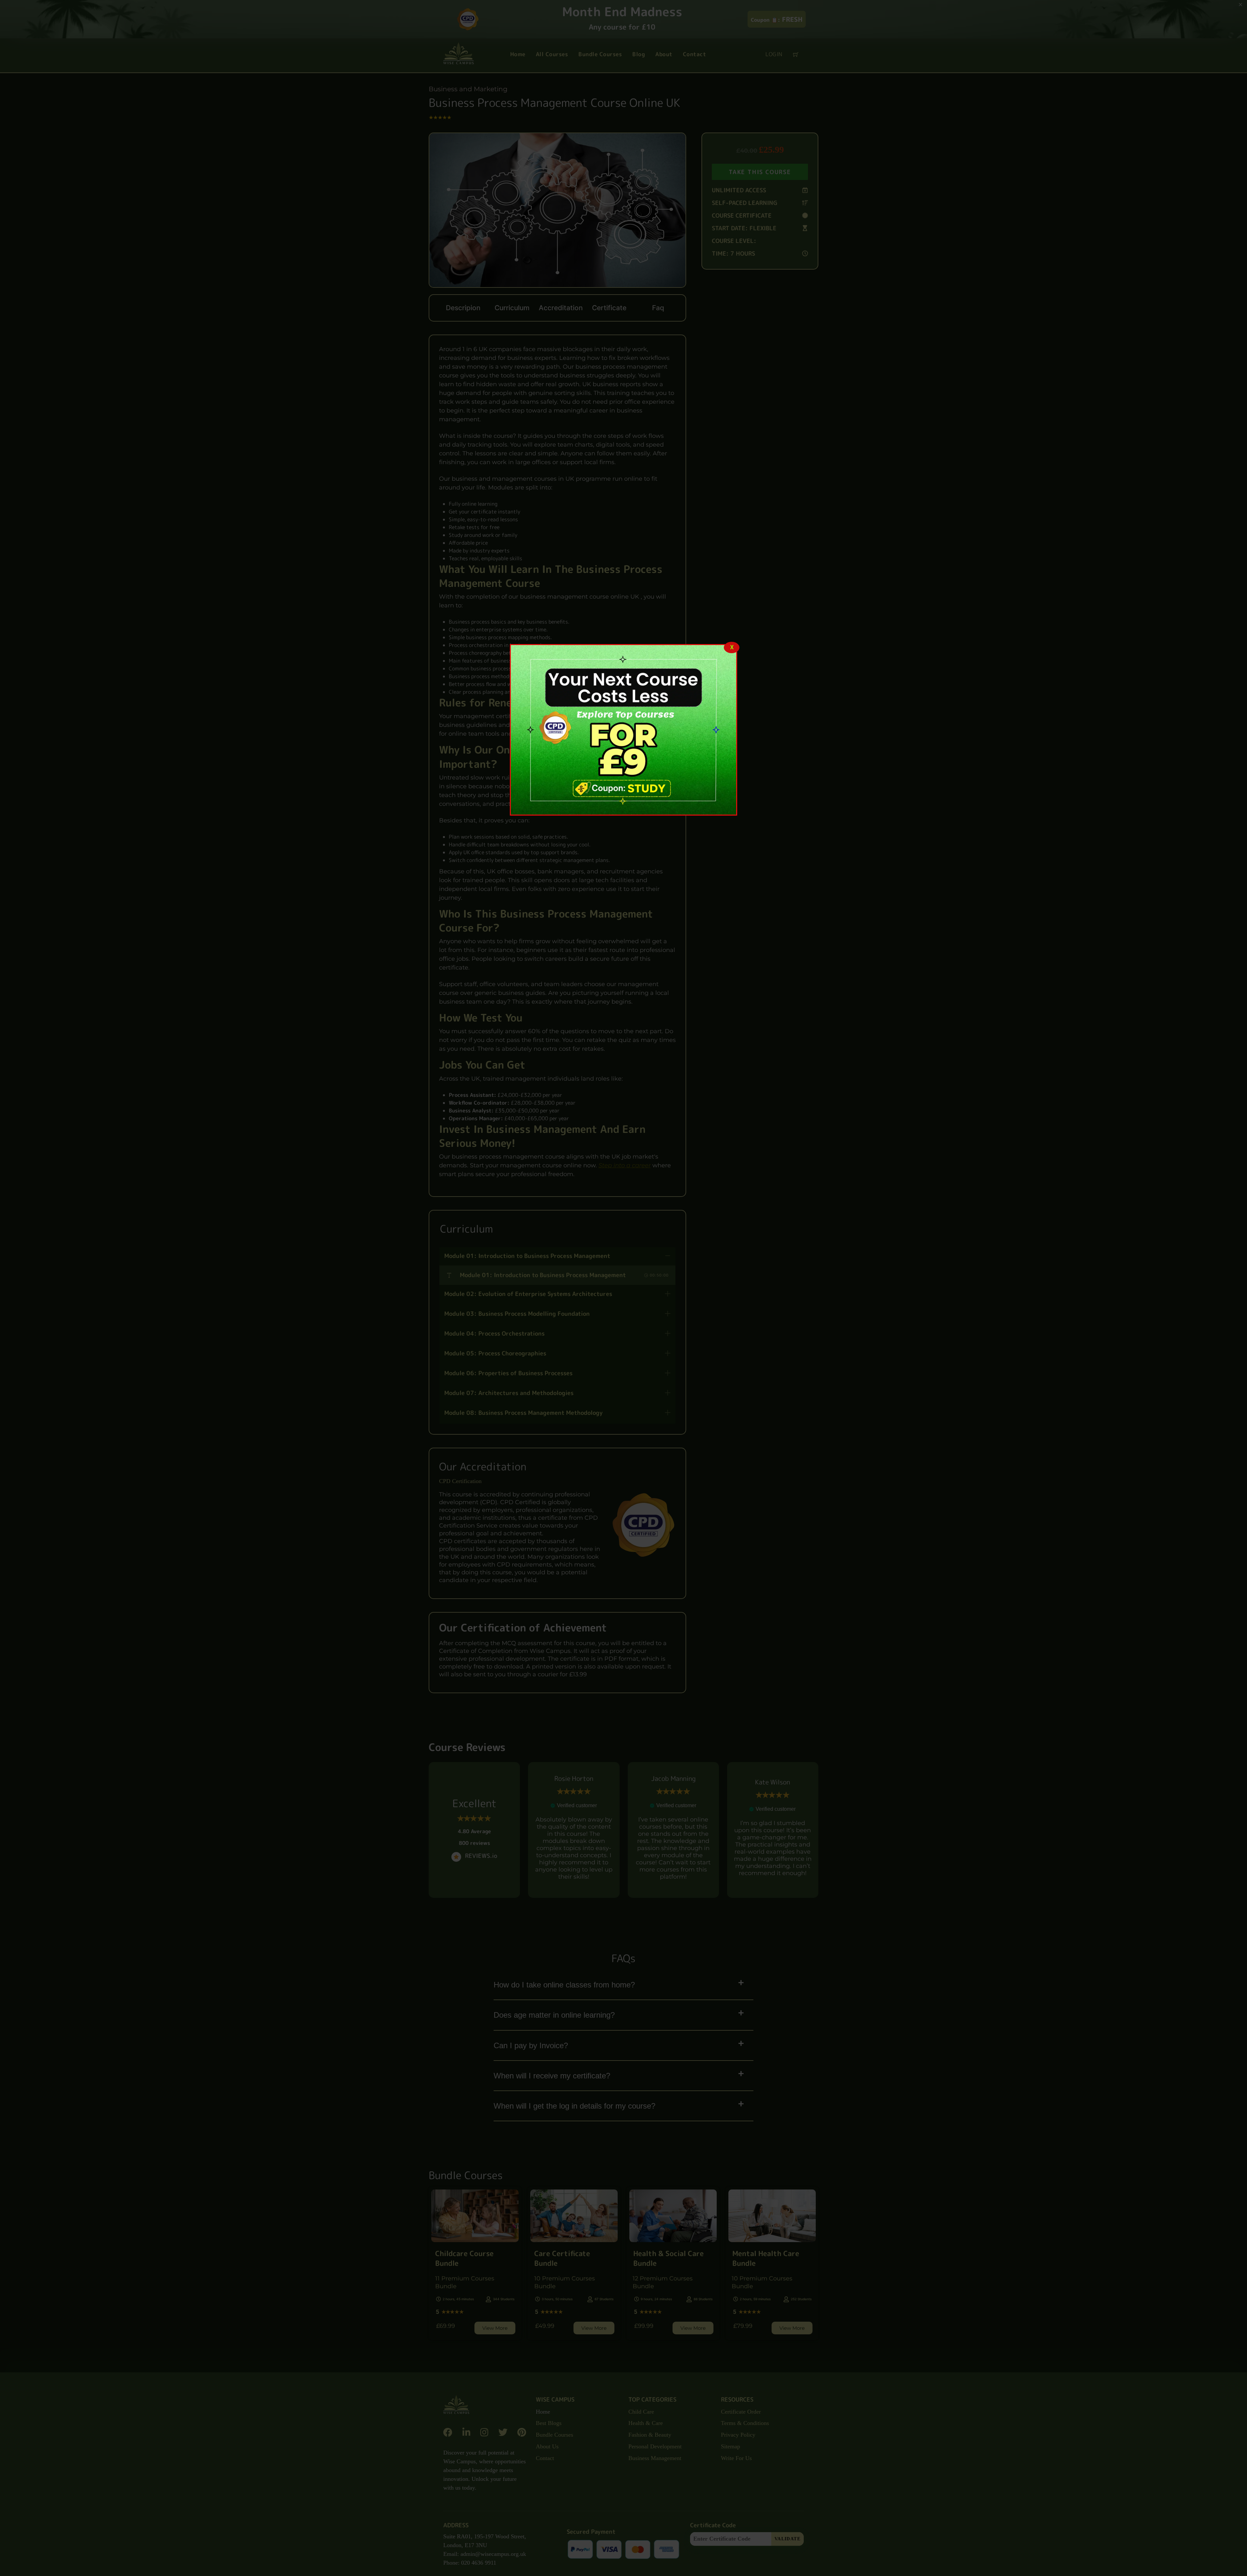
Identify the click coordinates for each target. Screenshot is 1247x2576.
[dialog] (623, 730)
